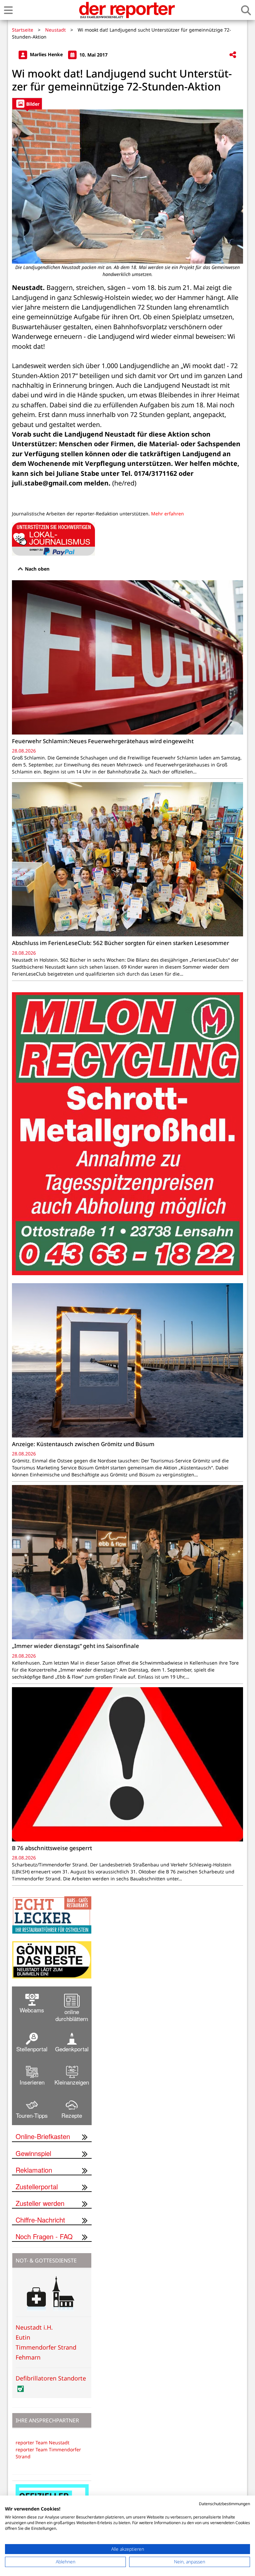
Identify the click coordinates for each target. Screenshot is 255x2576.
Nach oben (37, 569)
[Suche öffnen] (246, 10)
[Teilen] (233, 55)
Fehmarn (28, 2357)
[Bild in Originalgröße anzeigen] (127, 187)
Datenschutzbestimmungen (224, 2504)
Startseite (23, 30)
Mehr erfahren (168, 514)
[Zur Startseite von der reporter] (127, 10)
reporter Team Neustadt (42, 2442)
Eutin (23, 2337)
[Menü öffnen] (8, 10)
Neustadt (55, 30)
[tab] (27, 104)
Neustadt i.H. (34, 2327)
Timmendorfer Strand (46, 2347)
